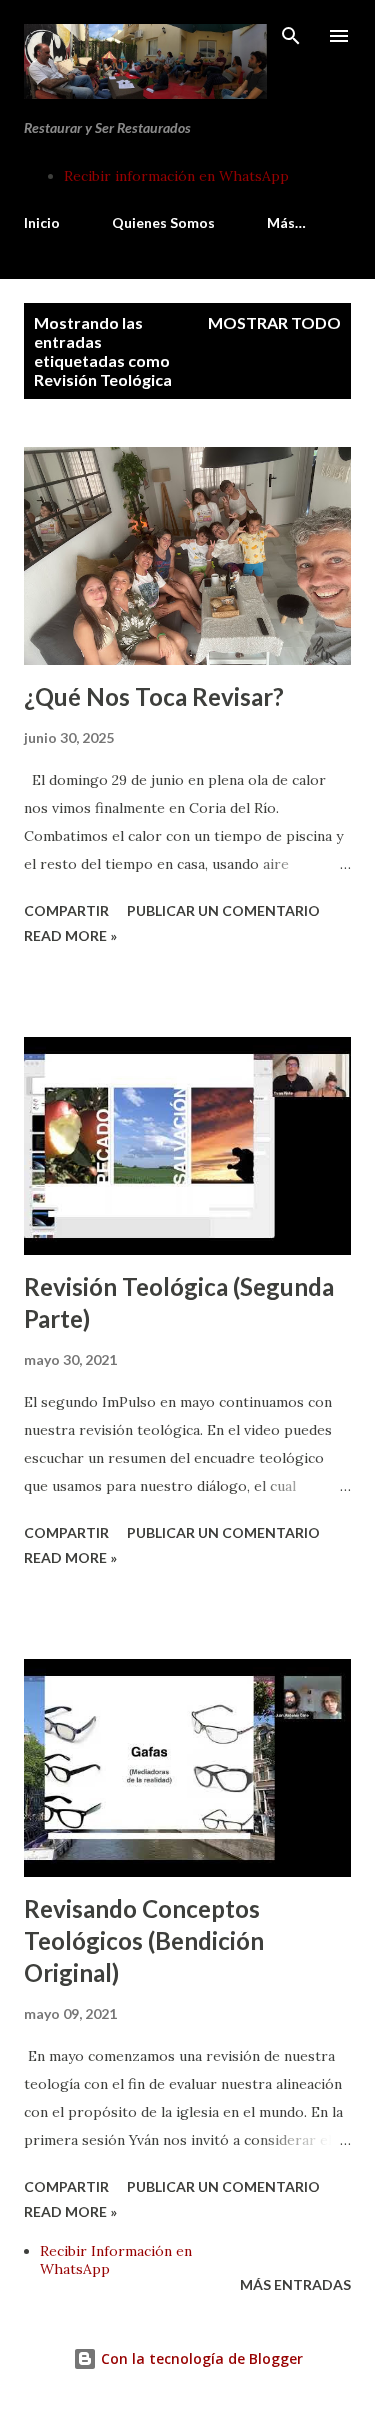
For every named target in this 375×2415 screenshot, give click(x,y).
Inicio (42, 222)
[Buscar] (291, 36)
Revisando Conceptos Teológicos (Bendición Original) (144, 1940)
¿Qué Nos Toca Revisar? (154, 696)
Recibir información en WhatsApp (176, 176)
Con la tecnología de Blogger (200, 2358)
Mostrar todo (274, 322)
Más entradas (295, 2284)
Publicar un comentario (223, 910)
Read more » (70, 935)
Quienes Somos (163, 222)
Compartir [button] (66, 910)
